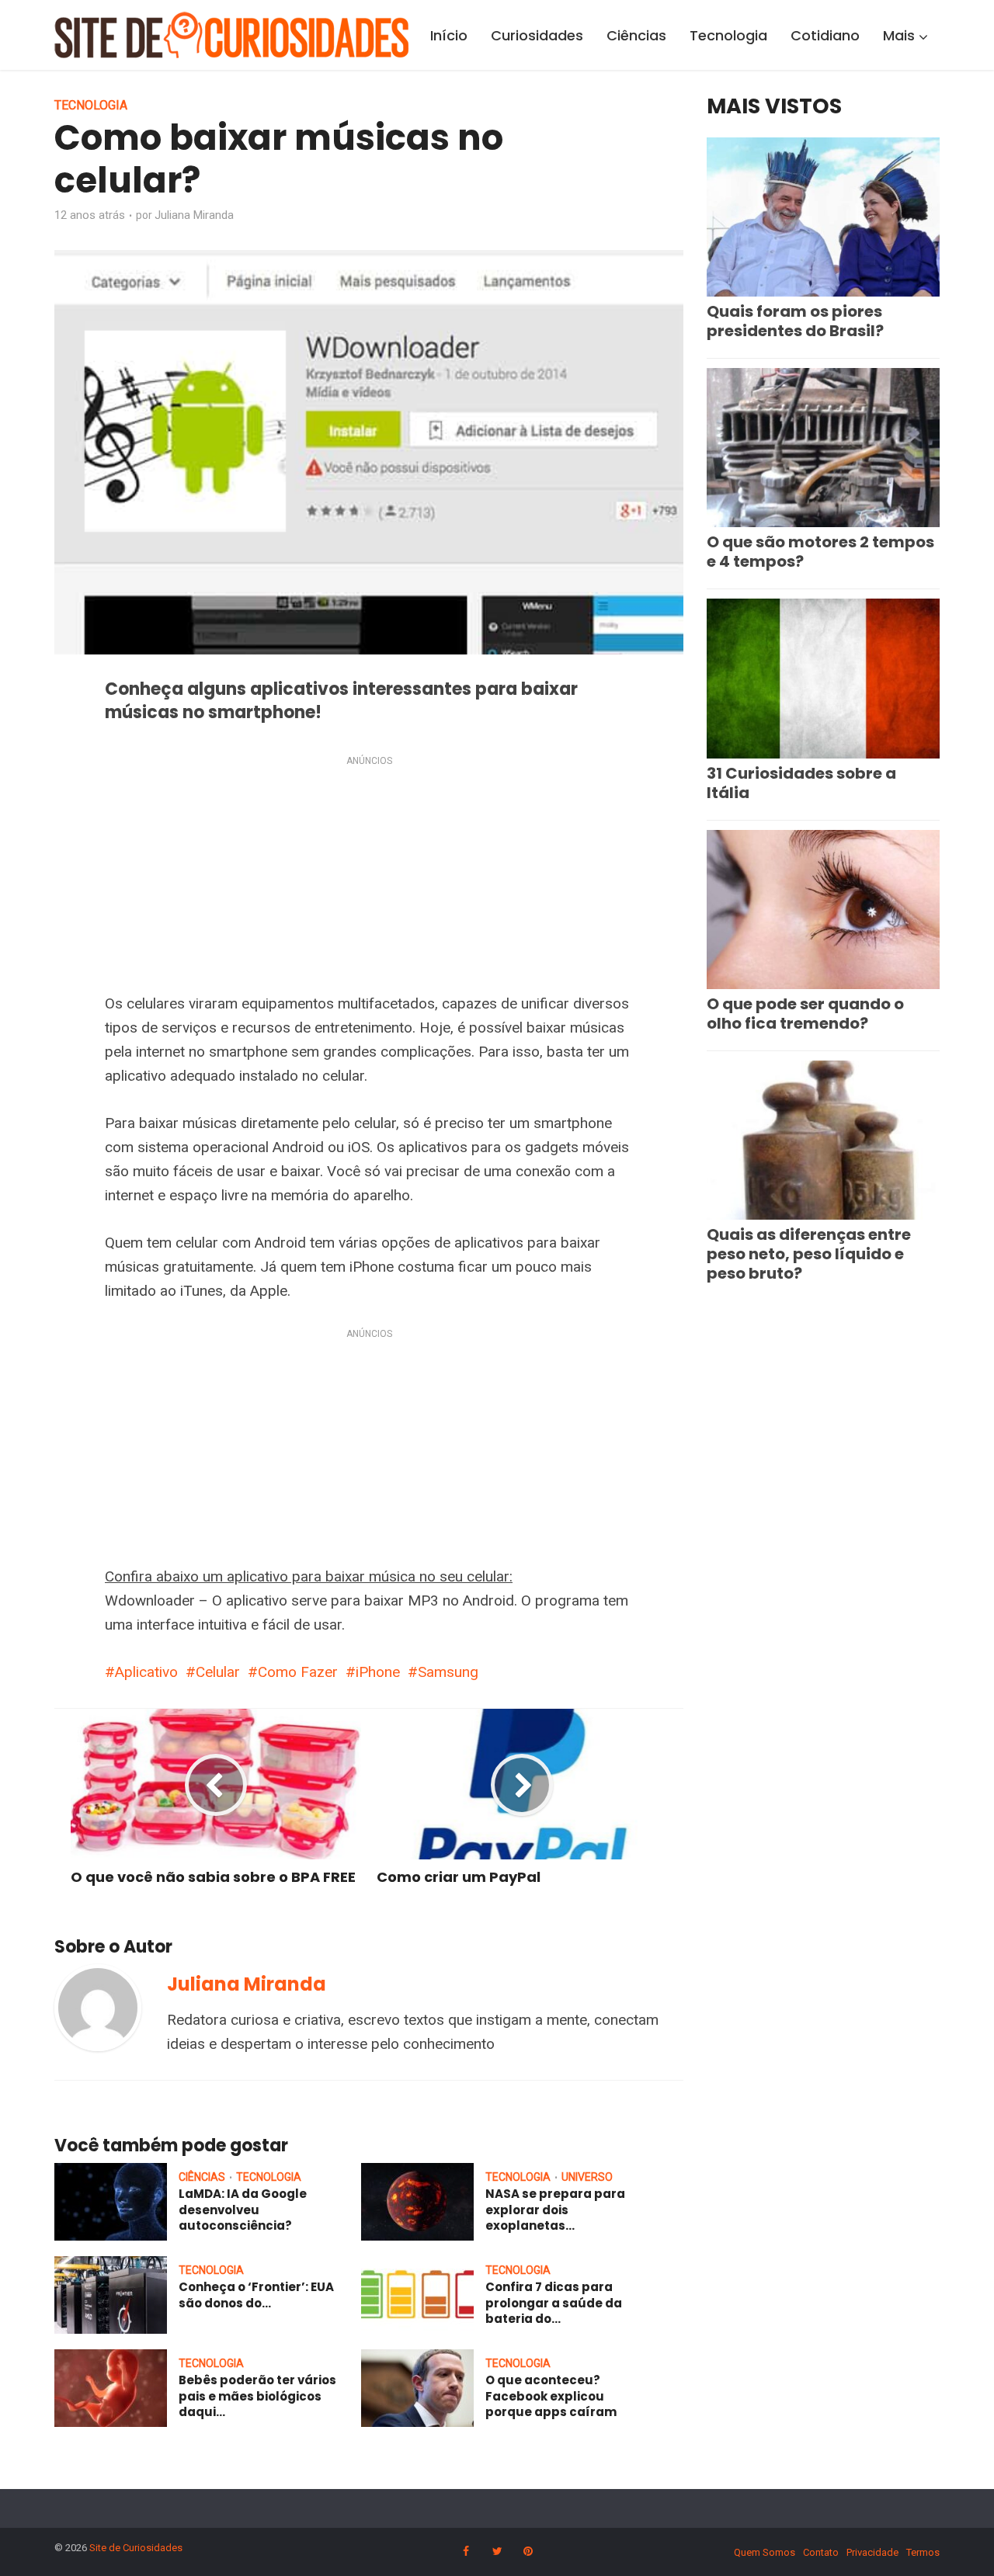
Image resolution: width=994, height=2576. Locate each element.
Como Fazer (298, 1672)
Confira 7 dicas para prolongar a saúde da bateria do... (554, 2303)
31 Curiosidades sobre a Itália (801, 783)
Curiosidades (537, 35)
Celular (218, 1672)
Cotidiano (825, 35)
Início (449, 35)
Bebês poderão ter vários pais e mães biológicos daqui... (257, 2396)
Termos (923, 2552)
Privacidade (872, 2552)
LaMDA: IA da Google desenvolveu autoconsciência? (243, 2210)
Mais (899, 35)
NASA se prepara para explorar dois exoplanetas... (555, 2210)
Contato (821, 2552)
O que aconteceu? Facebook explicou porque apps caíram (551, 2396)
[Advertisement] (369, 877)
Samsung (448, 1672)
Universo (587, 2177)
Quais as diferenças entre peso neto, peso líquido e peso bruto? (809, 1254)
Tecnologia (728, 35)
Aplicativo (146, 1672)
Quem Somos (765, 2552)
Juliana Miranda (194, 215)
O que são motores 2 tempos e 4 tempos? (820, 552)
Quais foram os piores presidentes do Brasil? (795, 321)
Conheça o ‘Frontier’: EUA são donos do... (256, 2295)
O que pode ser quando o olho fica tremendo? (805, 1014)
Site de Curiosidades (136, 2548)
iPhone (378, 1672)
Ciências (636, 35)
